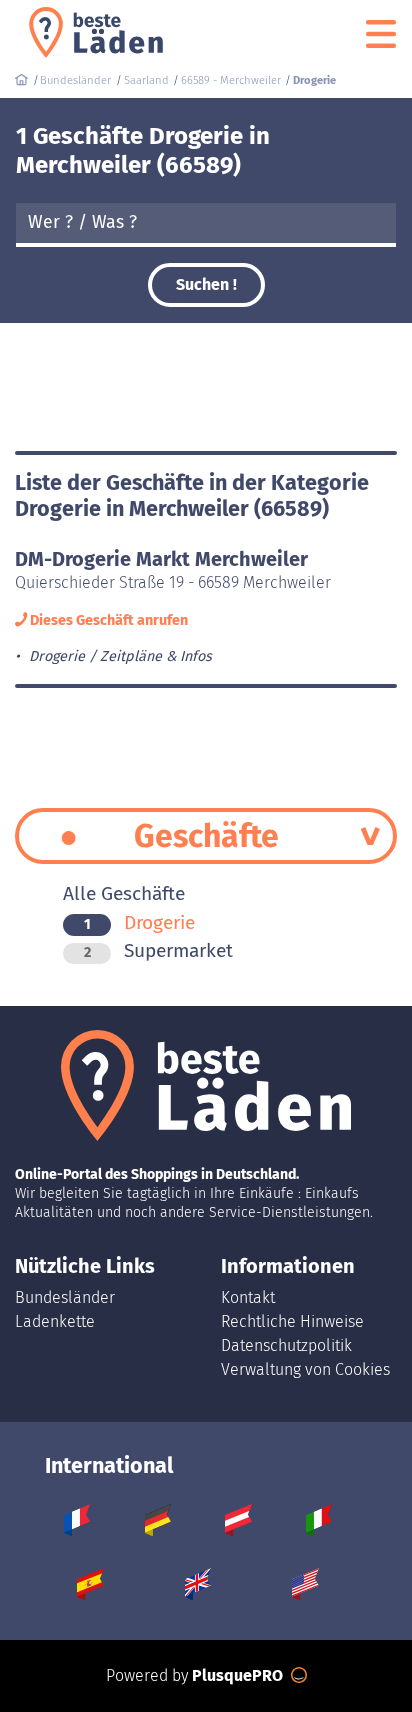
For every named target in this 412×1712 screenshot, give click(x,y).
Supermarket (158, 950)
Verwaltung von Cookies (305, 1369)
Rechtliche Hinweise (292, 1321)
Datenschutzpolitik (286, 1345)
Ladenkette (55, 1321)
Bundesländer (65, 1297)
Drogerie (139, 922)
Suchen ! (206, 284)
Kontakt (248, 1297)
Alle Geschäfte (124, 893)
